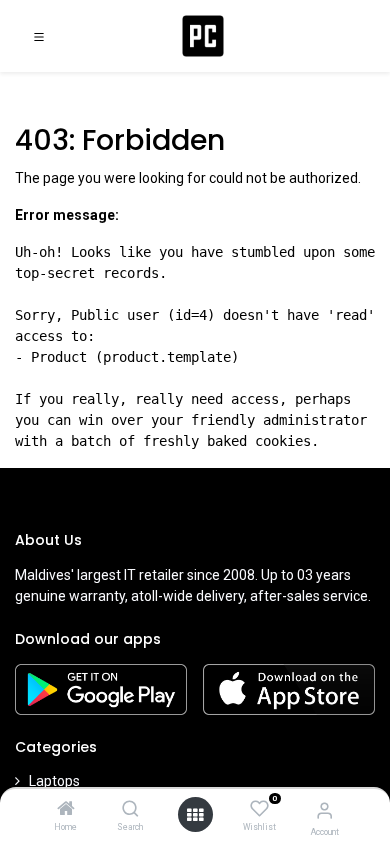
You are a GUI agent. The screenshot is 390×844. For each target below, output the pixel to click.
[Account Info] (324, 810)
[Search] (130, 810)
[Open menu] (195, 815)
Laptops (54, 781)
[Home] (66, 810)
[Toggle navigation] (39, 36)
